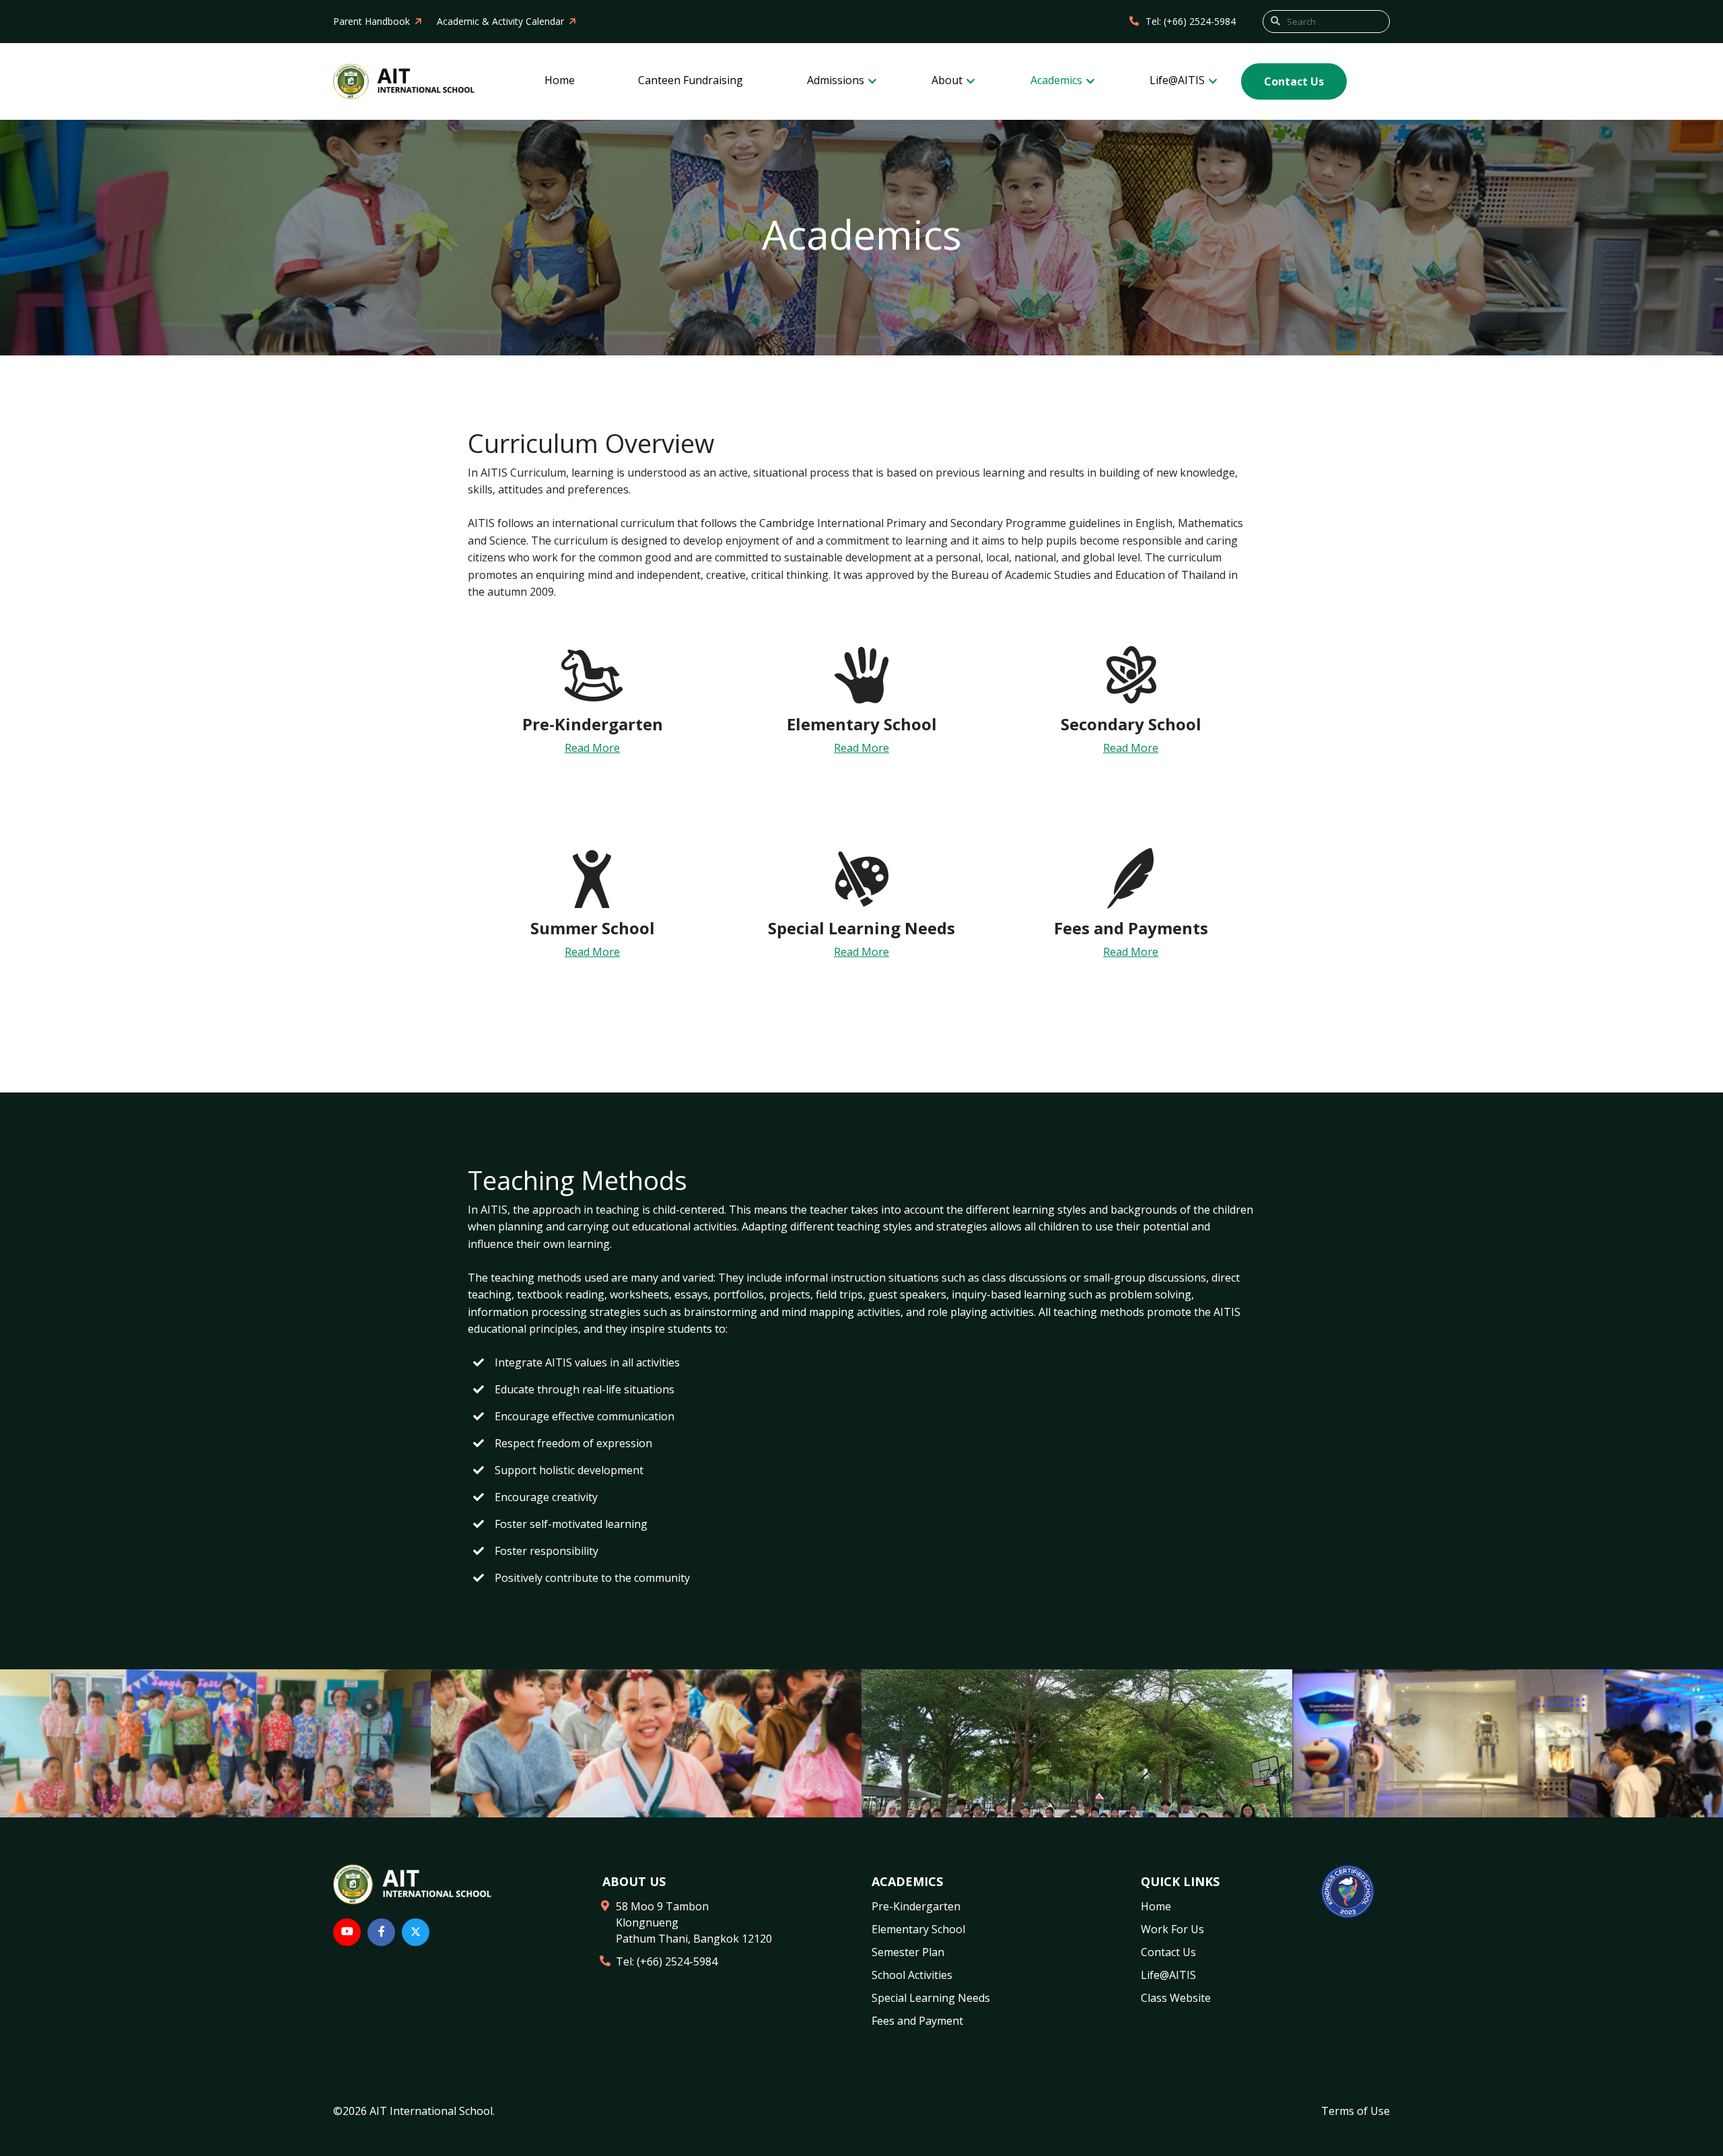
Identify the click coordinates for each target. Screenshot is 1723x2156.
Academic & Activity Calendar (500, 21)
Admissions (837, 80)
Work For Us (1172, 1929)
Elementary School (918, 1929)
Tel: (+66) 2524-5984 (1191, 21)
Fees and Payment (917, 2021)
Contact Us (1294, 81)
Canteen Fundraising (691, 80)
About (948, 80)
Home (560, 80)
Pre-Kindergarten (916, 1906)
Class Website (1176, 1998)
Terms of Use (1356, 2111)
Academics (1058, 80)
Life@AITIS (1179, 80)
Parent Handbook (372, 21)
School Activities (912, 1975)
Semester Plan (908, 1952)
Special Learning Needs (931, 1998)
